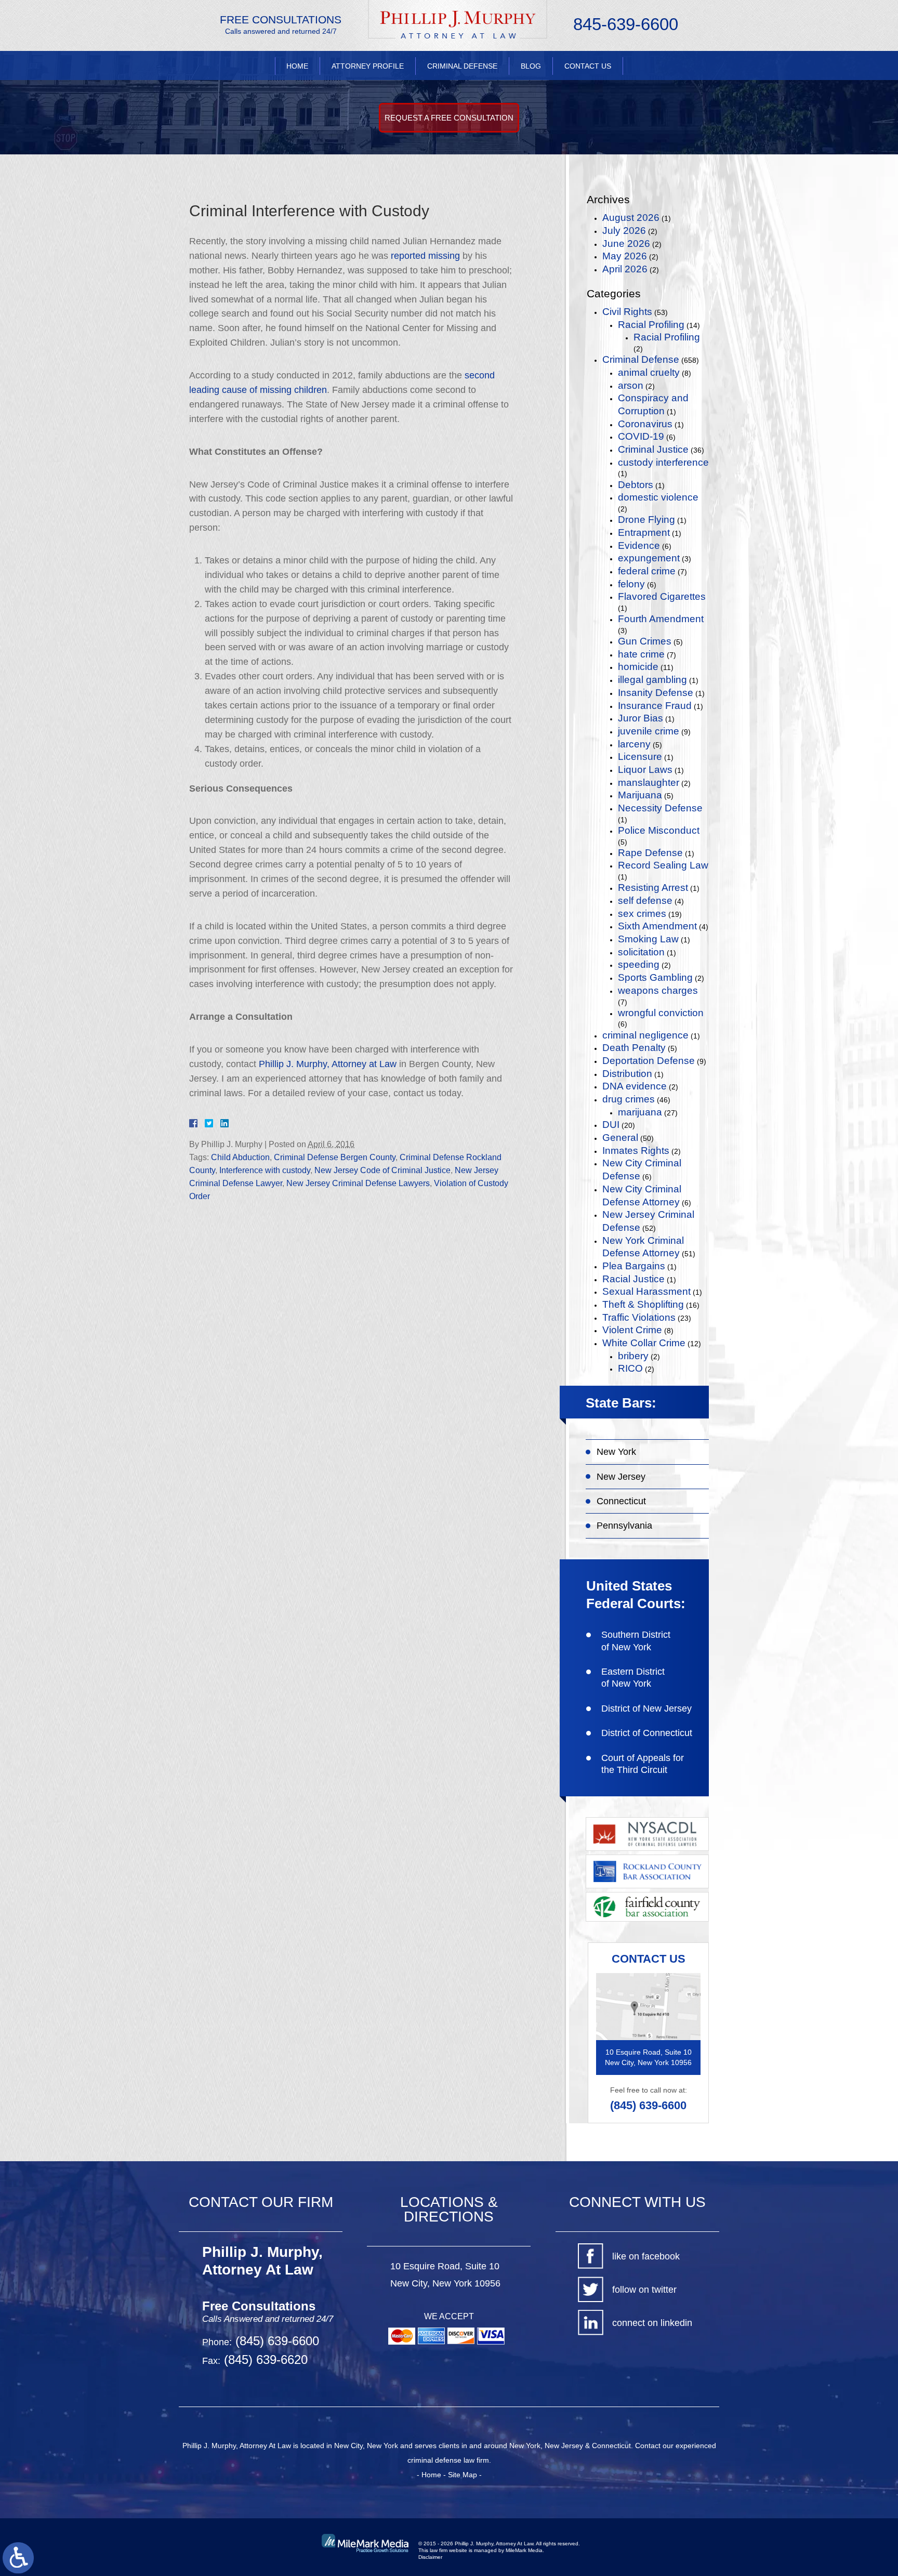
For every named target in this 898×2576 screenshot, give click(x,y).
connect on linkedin (652, 2323)
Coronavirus (645, 424)
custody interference (663, 462)
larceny (634, 744)
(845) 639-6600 (648, 2105)
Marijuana (640, 795)
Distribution (627, 1074)
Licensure (640, 757)
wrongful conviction (661, 1013)
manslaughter (649, 783)
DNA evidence (635, 1086)
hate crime (641, 654)
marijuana (640, 1112)
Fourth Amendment (661, 619)
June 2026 (626, 244)
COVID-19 (641, 436)
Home (297, 66)
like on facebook (646, 2256)
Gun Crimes (645, 641)
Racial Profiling (651, 325)
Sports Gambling (655, 977)
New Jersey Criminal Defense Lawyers (358, 1183)
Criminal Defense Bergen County (335, 1157)
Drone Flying (646, 520)
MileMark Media (524, 2550)
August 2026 (631, 218)
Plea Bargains (634, 1266)
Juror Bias (641, 718)
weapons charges (658, 990)
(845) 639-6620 (264, 2360)
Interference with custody (265, 1170)
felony (631, 584)
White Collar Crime (644, 1343)
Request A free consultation (449, 118)
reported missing (425, 256)
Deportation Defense (649, 1061)
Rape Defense (650, 853)
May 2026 (625, 256)
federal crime (647, 571)
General (620, 1138)
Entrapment (644, 533)
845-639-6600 (626, 24)
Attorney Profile (368, 66)
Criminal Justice (653, 449)
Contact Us (588, 66)
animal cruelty (649, 372)
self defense (645, 901)
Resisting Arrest (653, 888)
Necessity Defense (660, 808)
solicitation (641, 952)
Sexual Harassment (646, 1291)
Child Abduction (240, 1157)
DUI (611, 1125)
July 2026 (624, 231)
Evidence (639, 546)
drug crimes (629, 1099)
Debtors (636, 485)
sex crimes (642, 914)
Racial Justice (633, 1279)
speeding (639, 964)
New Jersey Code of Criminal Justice (382, 1170)
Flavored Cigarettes (662, 596)
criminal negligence (645, 1035)
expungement (649, 558)
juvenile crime (649, 731)
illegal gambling (652, 680)
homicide (638, 667)
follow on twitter (644, 2290)
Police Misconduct (659, 830)
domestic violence (658, 497)
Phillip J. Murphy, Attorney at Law (328, 1064)
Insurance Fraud (655, 706)
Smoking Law (648, 939)
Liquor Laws (645, 770)
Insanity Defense (656, 693)
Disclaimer (430, 2557)
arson (631, 385)
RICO (630, 1368)
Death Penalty (634, 1048)
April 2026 (625, 269)
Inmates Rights (636, 1151)
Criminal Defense (462, 66)
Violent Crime (632, 1330)
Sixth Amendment (657, 926)
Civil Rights (627, 312)
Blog (531, 66)
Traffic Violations (639, 1317)
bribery (633, 1356)
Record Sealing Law (663, 865)
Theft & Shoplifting (643, 1304)
